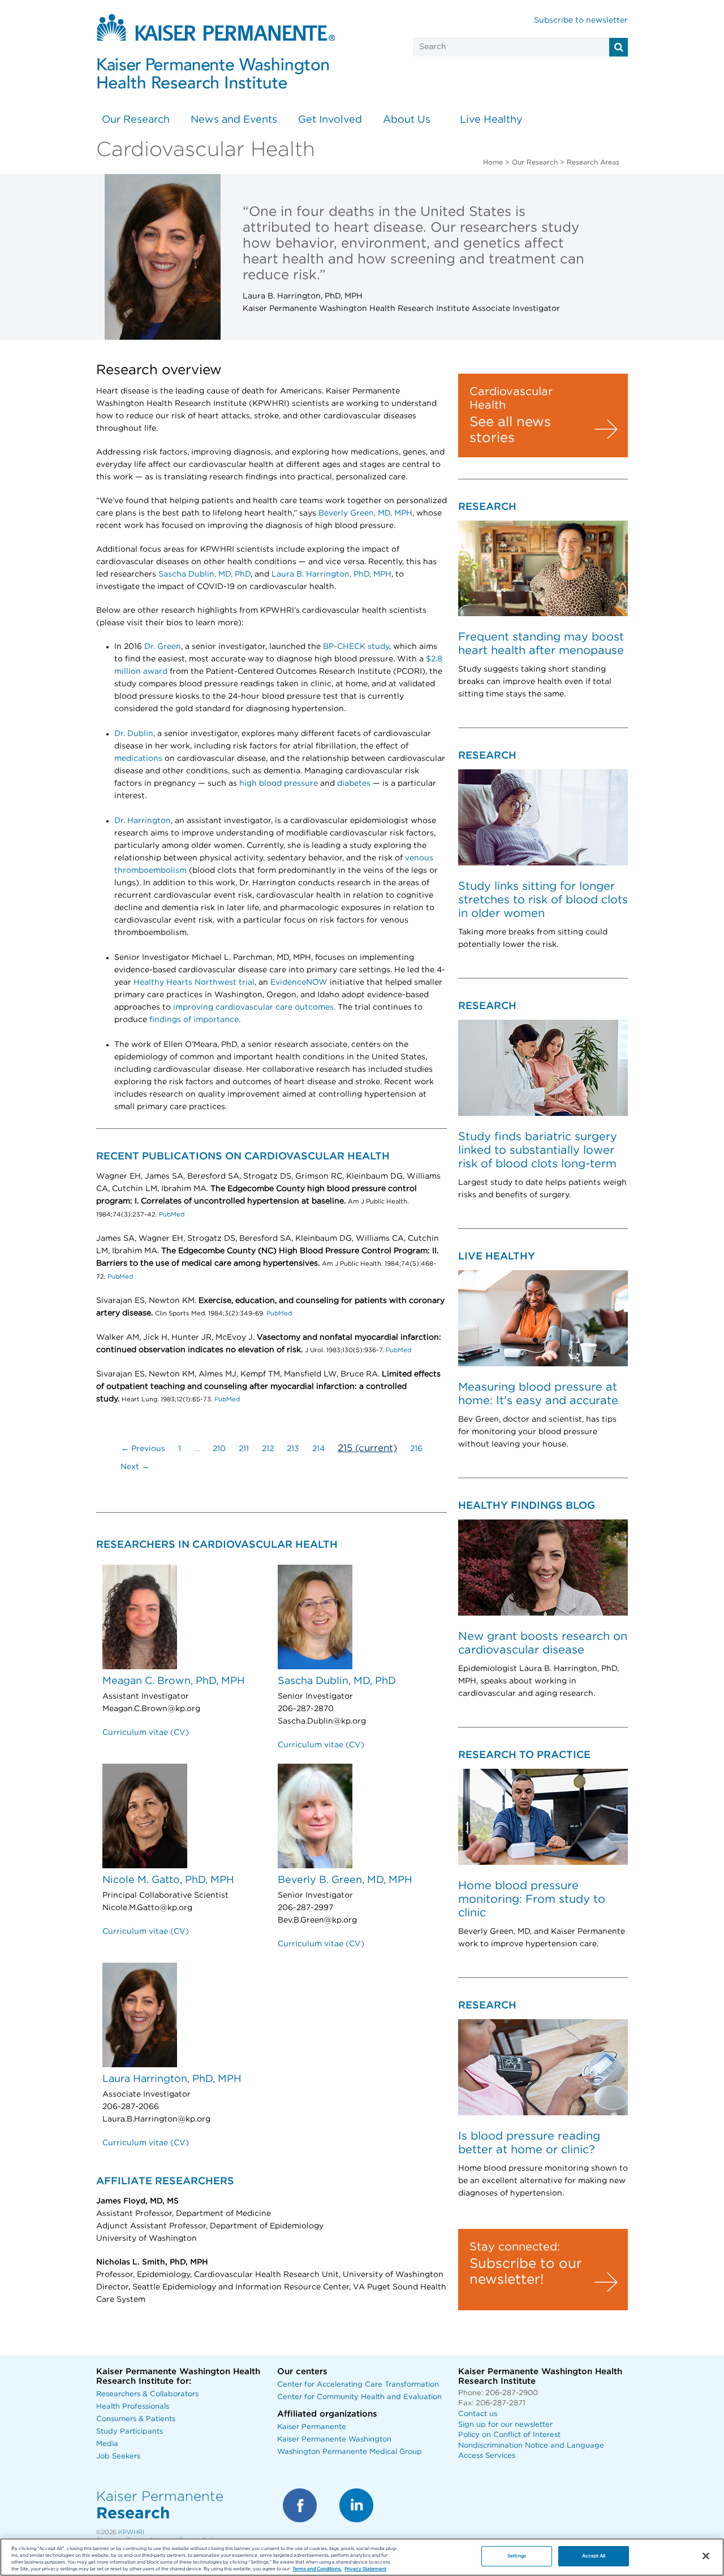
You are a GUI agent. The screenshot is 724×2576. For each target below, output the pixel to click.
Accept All (594, 2556)
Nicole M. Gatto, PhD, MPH (168, 1880)
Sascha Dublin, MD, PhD (204, 574)
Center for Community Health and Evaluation (359, 2397)
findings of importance (194, 1020)
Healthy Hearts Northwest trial (194, 982)
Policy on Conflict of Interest (509, 2435)
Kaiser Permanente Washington (334, 2439)
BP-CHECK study (356, 647)
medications (138, 759)
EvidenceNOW (299, 982)
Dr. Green (163, 647)
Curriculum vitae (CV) (146, 1733)
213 (293, 1449)
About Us (407, 120)
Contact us (478, 2414)
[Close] (706, 2556)
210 (219, 1449)
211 (244, 1449)
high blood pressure (279, 783)
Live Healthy (491, 120)
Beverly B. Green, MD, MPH (345, 1880)
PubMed (171, 1215)
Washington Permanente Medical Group (350, 2452)
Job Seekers (118, 2456)
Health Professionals (133, 2407)
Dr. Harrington (143, 821)
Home (493, 162)
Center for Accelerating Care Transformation (358, 2385)
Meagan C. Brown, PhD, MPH (174, 1681)
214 (318, 1449)
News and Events (234, 120)
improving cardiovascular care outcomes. (254, 1007)
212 (268, 1449)
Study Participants (130, 2432)
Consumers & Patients (136, 2419)
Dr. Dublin (134, 734)
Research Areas (593, 162)
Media (107, 2444)
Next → (135, 1467)
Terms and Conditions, (317, 2569)
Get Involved (330, 120)
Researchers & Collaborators (147, 2394)
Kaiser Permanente (312, 2427)
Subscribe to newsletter (581, 20)
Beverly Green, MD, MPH (365, 513)
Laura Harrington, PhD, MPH (172, 2079)
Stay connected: (515, 2247)
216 (416, 1449)
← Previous (143, 1449)
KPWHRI (131, 2532)
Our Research (136, 120)
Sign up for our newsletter (505, 2425)
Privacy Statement (365, 2569)
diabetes (354, 783)
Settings (517, 2556)
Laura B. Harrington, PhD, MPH (331, 574)
